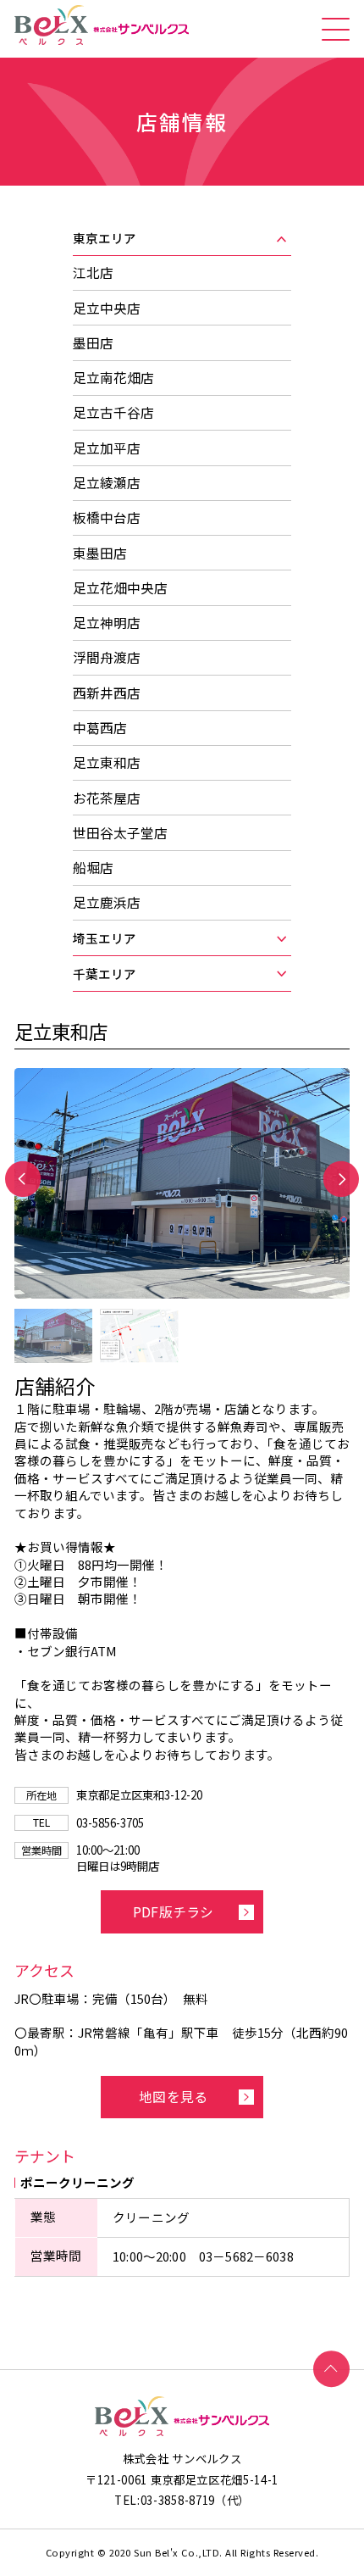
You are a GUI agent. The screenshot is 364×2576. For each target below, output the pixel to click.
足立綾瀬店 (107, 483)
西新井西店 (107, 693)
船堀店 (93, 868)
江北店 (93, 273)
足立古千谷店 (113, 412)
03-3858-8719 (178, 2500)
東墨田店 (100, 553)
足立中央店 (107, 308)
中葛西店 (100, 728)
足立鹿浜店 (107, 902)
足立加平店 (107, 448)
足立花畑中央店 (120, 588)
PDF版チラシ (173, 1912)
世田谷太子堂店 (120, 833)
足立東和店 (107, 762)
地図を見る (173, 2097)
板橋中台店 (107, 517)
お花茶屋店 (107, 798)
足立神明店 (107, 623)
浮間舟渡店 (107, 657)
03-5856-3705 (110, 1822)
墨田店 (93, 343)
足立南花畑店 (113, 378)
